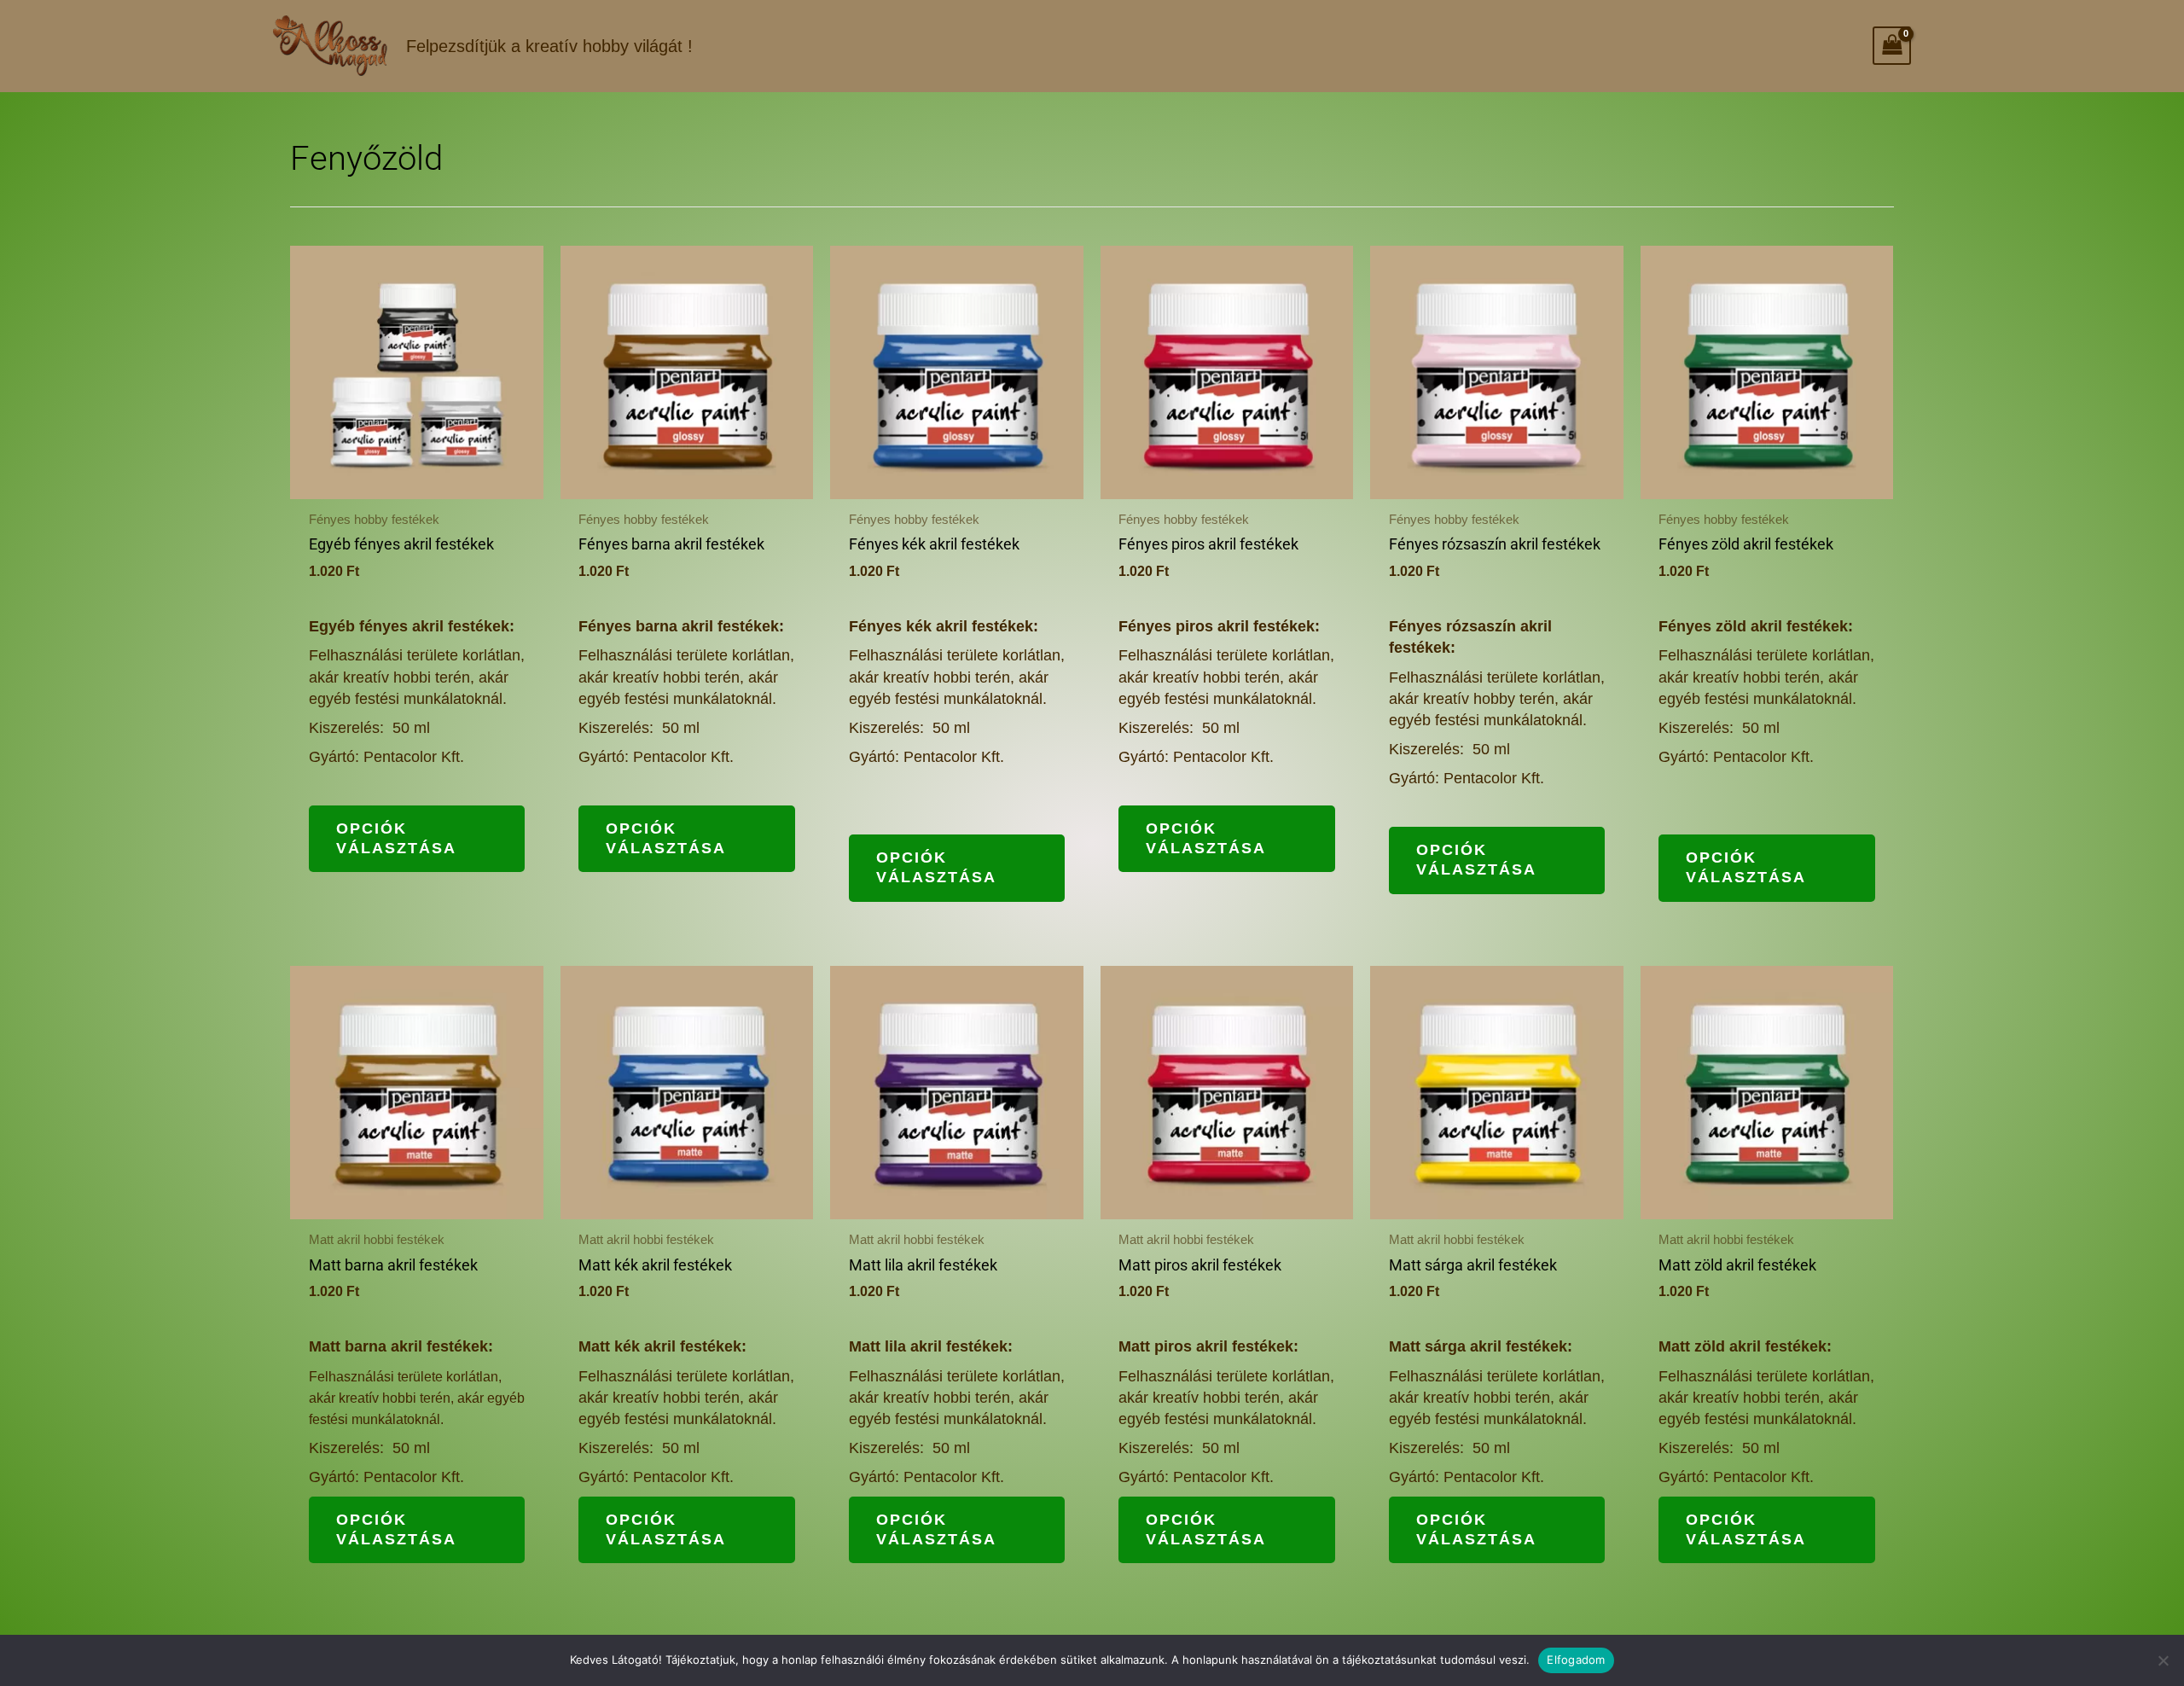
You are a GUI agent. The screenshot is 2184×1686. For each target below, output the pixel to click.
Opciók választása (396, 838)
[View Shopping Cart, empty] (1892, 46)
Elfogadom (1576, 1660)
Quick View (416, 479)
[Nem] (2163, 1660)
